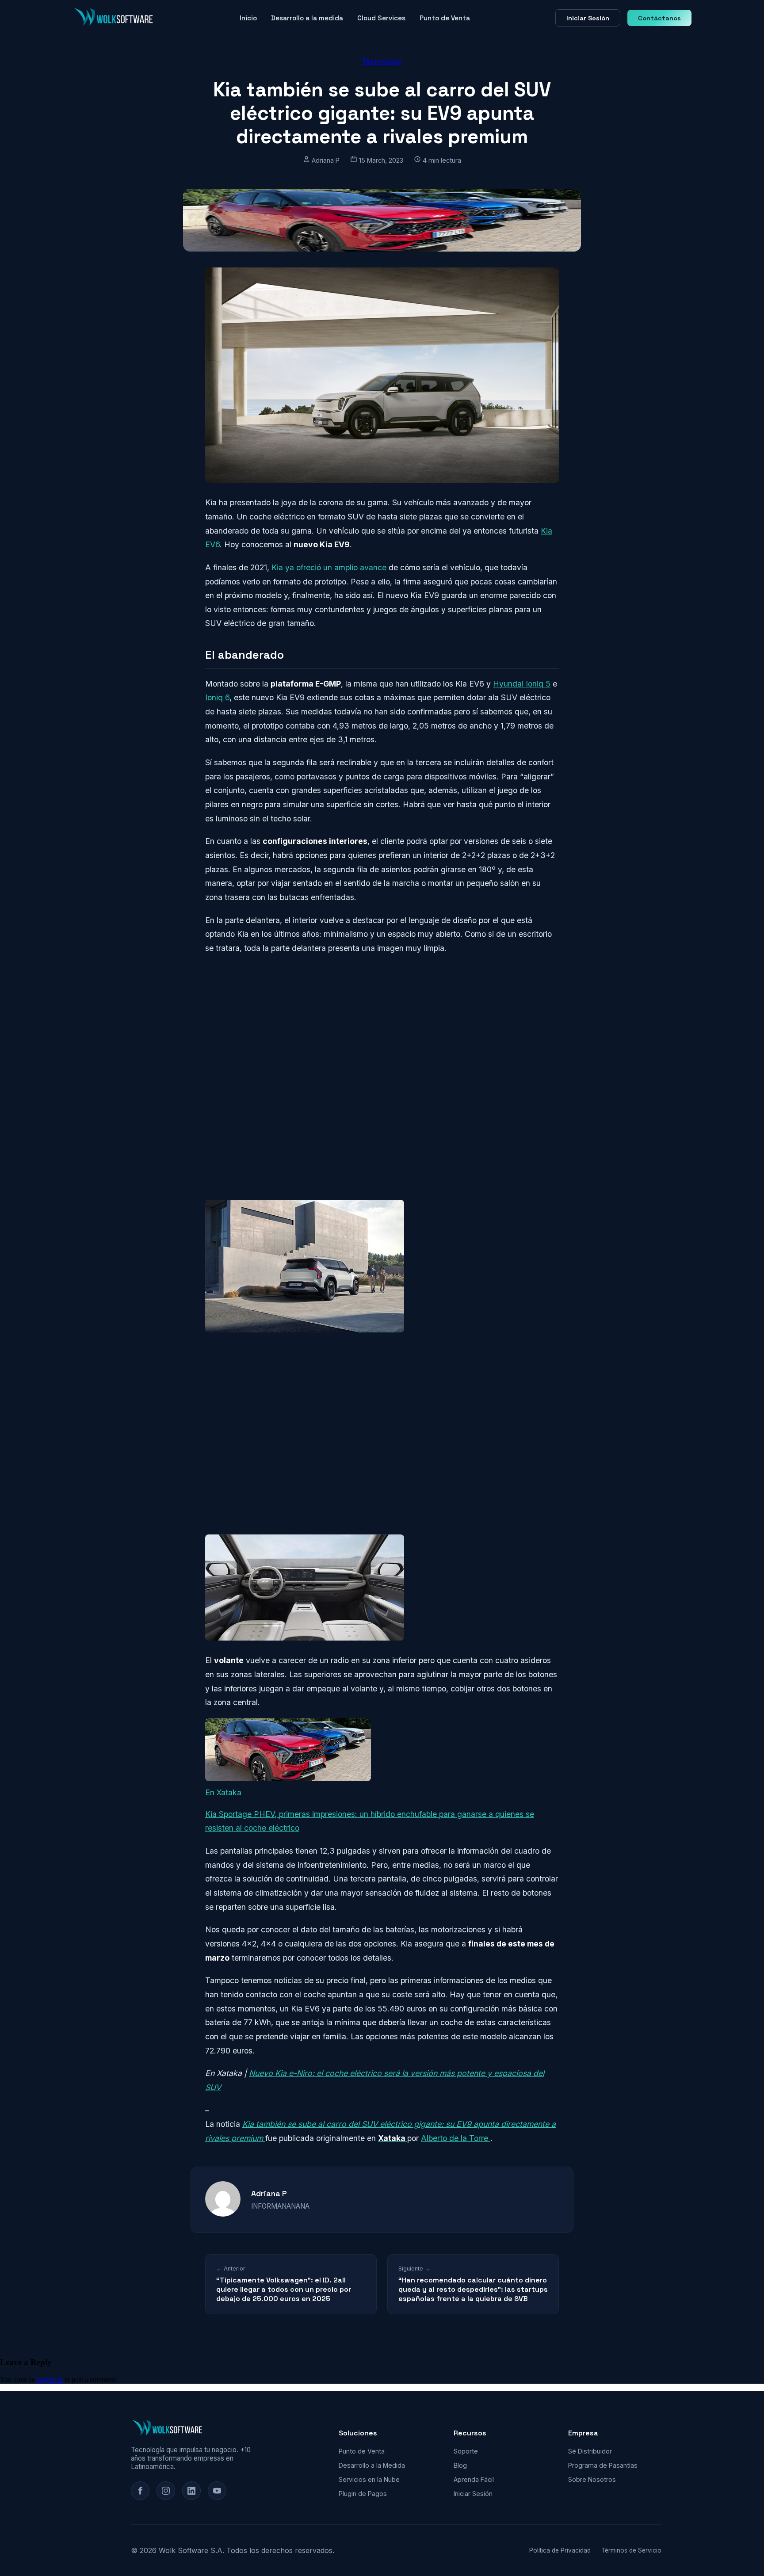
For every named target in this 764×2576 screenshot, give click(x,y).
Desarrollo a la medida (307, 18)
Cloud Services (381, 18)
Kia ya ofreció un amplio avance (329, 567)
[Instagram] (166, 2491)
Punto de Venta (445, 18)
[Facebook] (140, 2491)
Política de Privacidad (560, 2550)
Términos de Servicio (631, 2550)
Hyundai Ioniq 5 (522, 684)
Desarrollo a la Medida (372, 2465)
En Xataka (223, 1792)
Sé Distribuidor (590, 2451)
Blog (460, 2465)
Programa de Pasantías (603, 2465)
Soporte (466, 2451)
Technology (382, 61)
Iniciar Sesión (588, 18)
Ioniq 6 (217, 697)
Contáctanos (659, 18)
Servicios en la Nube (369, 2479)
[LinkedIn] (191, 2491)
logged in (50, 2379)
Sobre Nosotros (592, 2479)
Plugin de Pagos (363, 2494)
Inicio (248, 18)
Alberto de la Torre (456, 2138)
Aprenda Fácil (474, 2479)
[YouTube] (217, 2491)
